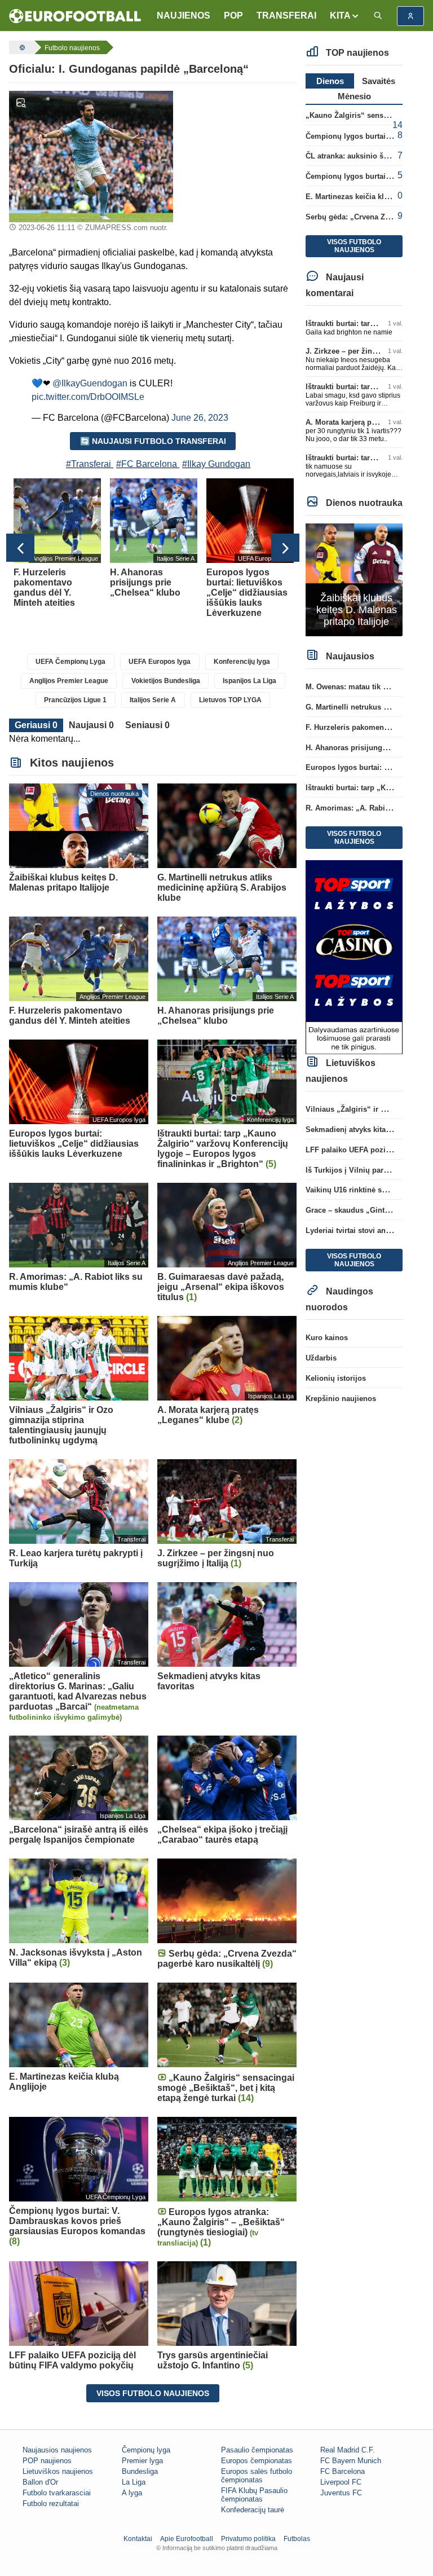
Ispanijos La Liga (249, 681)
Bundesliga (140, 2471)
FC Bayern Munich (351, 2461)
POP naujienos (47, 2461)
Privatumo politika (248, 2539)
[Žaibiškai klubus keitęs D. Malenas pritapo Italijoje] (354, 579)
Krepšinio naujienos (341, 1399)
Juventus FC (341, 2493)
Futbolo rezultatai (51, 2504)
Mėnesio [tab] (354, 96)
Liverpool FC (341, 2482)
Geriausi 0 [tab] (36, 725)
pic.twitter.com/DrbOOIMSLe (88, 397)
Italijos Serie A (153, 700)
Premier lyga (142, 2461)
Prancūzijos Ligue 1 (75, 700)
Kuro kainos (327, 1338)
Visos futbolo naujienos (153, 2393)
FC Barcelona (343, 2471)
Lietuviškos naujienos (58, 2471)
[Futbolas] (21, 47)
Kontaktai (138, 2539)
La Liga (134, 2482)
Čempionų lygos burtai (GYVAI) (360, 176)
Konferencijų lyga (242, 662)
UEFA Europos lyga (160, 662)
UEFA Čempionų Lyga (70, 662)
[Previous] (20, 548)
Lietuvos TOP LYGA (230, 700)
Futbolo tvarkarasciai (57, 2493)
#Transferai (89, 464)
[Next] (285, 548)
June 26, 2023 (200, 418)
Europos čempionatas (257, 2461)
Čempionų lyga (146, 2450)
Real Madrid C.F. (348, 2450)
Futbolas (297, 2539)
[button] (345, 16)
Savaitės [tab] (379, 81)
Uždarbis (321, 1358)
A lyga (132, 2493)
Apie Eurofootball (187, 2539)
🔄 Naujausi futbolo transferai (153, 441)
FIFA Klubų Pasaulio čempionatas (254, 2495)
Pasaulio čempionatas (257, 2450)
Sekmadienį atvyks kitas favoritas (364, 1130)
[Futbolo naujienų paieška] (378, 16)
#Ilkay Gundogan (216, 464)
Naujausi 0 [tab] (91, 725)
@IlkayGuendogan (90, 383)
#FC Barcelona (147, 464)
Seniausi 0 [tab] (147, 725)
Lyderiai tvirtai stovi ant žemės (359, 1230)
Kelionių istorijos (336, 1378)
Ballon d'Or (40, 2482)
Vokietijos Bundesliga (166, 681)
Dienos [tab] (330, 81)
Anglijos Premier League (69, 681)
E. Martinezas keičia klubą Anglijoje (368, 197)
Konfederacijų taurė (253, 2510)
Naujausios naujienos (57, 2450)
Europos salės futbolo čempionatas (257, 2476)
